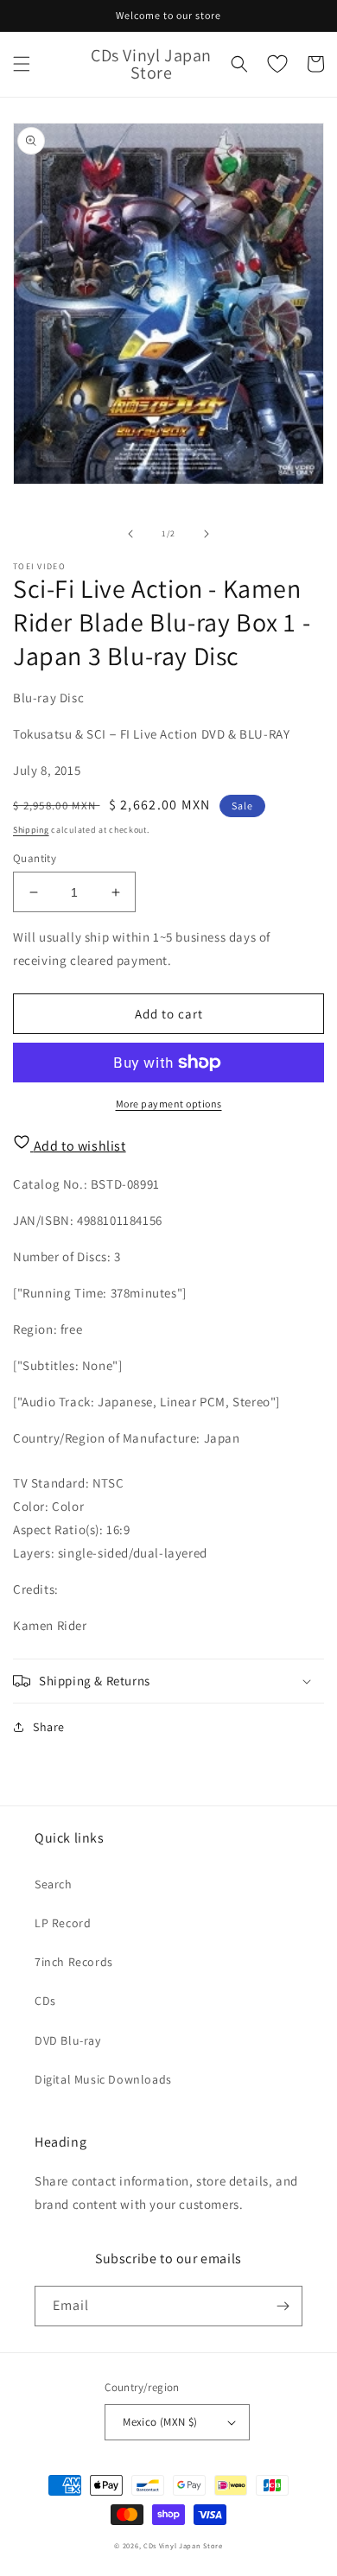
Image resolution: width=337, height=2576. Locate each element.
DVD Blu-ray (68, 2040)
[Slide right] (207, 534)
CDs (45, 2001)
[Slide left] (130, 534)
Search (54, 1884)
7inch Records (74, 1962)
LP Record (63, 1923)
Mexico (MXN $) (160, 2422)
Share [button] (49, 1727)
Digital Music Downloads (103, 2079)
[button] (22, 64)
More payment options (169, 1104)
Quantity (35, 858)
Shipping (31, 830)
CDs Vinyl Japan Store (183, 2545)
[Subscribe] (283, 2306)
